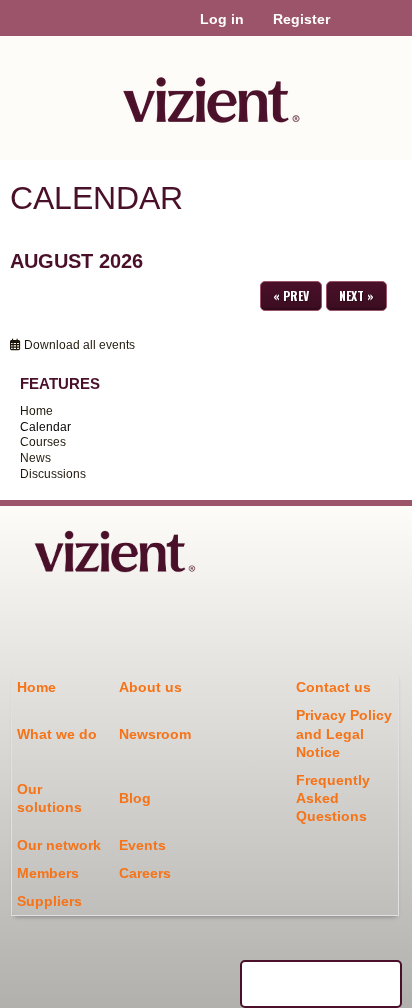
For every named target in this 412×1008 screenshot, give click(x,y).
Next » (356, 295)
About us (150, 687)
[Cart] (353, 29)
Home (36, 411)
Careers (145, 873)
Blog (135, 798)
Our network (59, 845)
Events (142, 845)
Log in (222, 19)
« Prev (291, 295)
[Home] (206, 93)
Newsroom (155, 734)
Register (301, 19)
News (35, 458)
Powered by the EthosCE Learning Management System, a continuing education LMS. (321, 984)
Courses (43, 442)
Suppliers (49, 901)
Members (48, 873)
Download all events (78, 345)
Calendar (45, 427)
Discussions (53, 474)
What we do (57, 734)
